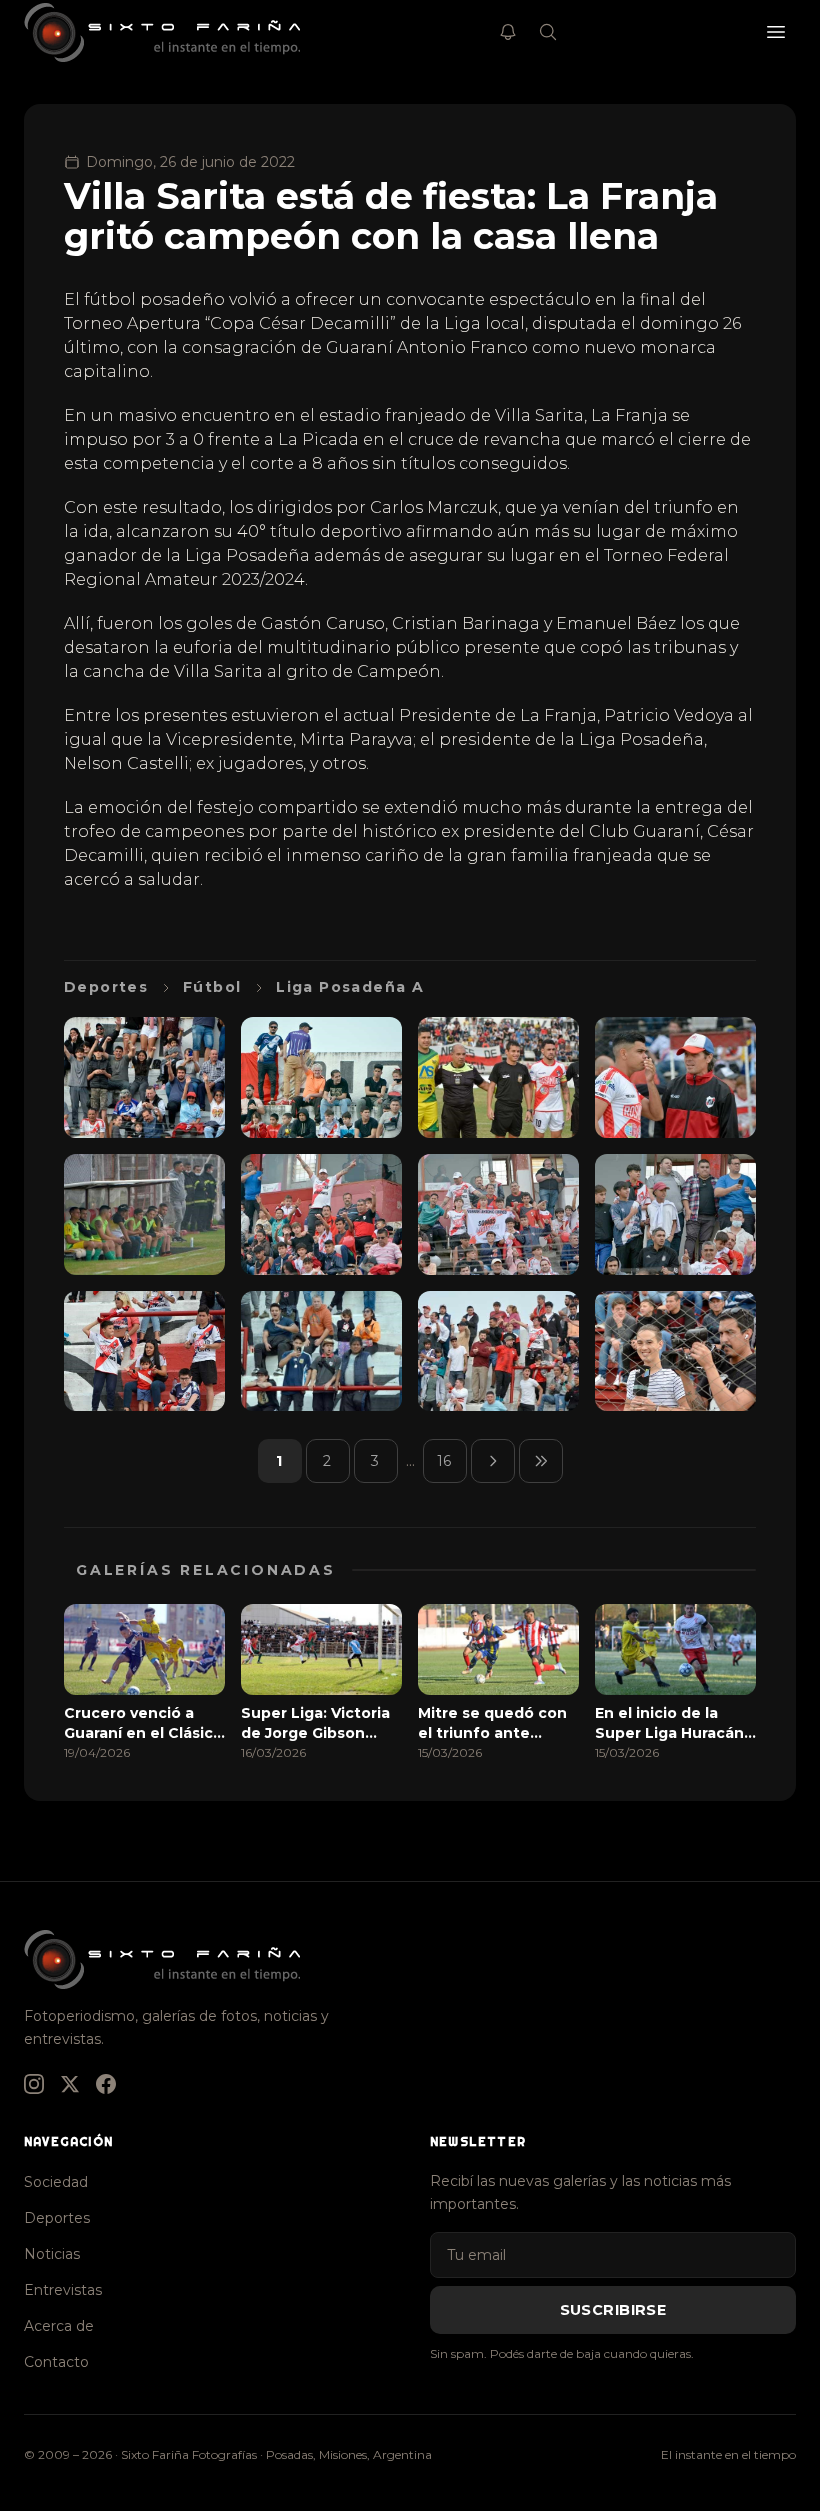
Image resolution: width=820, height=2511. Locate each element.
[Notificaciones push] (508, 32)
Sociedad (56, 2182)
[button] (144, 1077)
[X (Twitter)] (70, 2084)
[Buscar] (548, 32)
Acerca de (59, 2326)
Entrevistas (63, 2290)
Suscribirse (613, 2310)
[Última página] (541, 1461)
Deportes (57, 2218)
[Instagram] (34, 2084)
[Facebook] (106, 2084)
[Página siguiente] (493, 1461)
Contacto (56, 2362)
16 (444, 1461)
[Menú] (776, 32)
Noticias (52, 2254)
